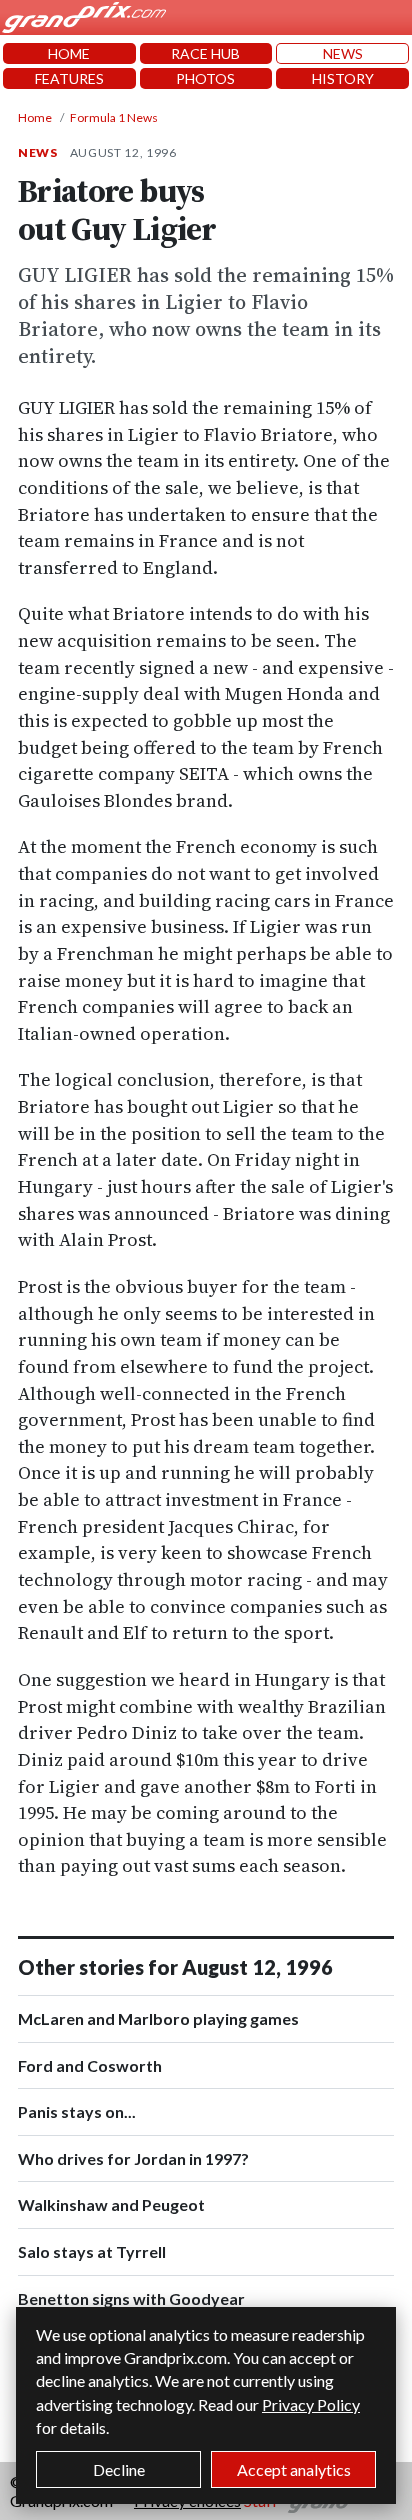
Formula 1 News (114, 117)
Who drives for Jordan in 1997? (133, 2158)
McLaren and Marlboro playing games (158, 2018)
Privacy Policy (311, 2404)
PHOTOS (205, 78)
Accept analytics (294, 2469)
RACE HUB (205, 53)
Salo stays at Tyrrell (92, 2251)
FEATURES (69, 78)
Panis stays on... (77, 2111)
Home (35, 117)
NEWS (343, 53)
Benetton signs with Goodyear (131, 2298)
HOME (69, 53)
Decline (119, 2469)
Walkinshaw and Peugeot (111, 2204)
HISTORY (343, 78)
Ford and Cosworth (90, 2065)
